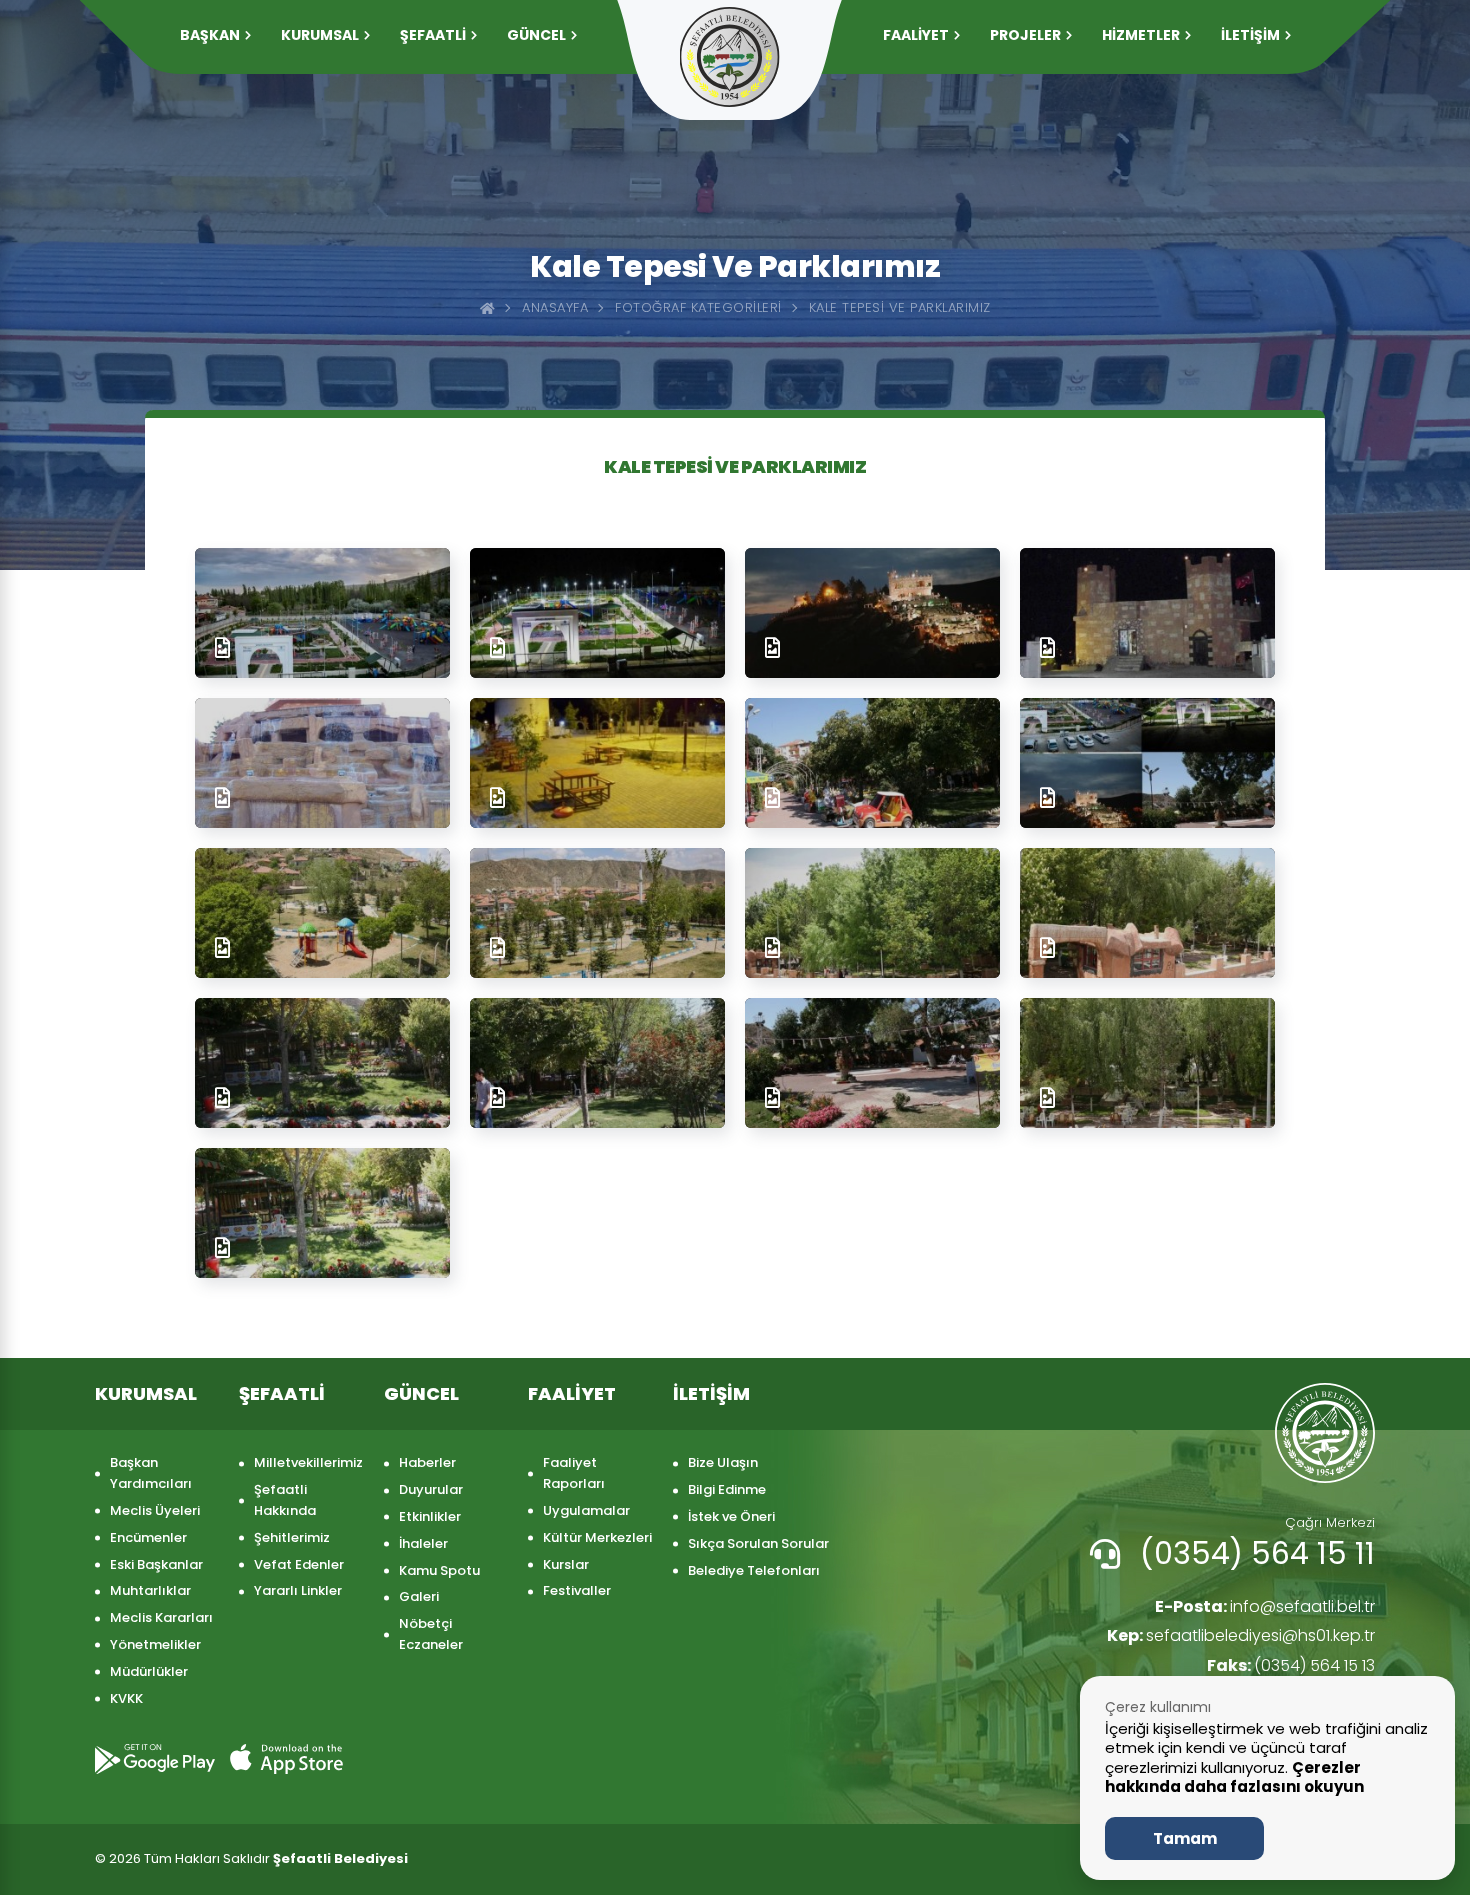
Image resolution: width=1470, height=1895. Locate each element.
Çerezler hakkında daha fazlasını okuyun (1234, 1777)
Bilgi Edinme (727, 1489)
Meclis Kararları (161, 1617)
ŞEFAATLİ (433, 35)
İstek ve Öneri (731, 1516)
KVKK (126, 1698)
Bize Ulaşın (723, 1462)
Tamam (1185, 1838)
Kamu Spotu (439, 1570)
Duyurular (431, 1489)
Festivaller (577, 1590)
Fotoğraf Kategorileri (698, 307)
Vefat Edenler (299, 1564)
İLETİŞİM (1250, 35)
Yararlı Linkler (298, 1590)
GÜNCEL (536, 35)
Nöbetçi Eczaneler (431, 1634)
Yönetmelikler (155, 1644)
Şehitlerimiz (292, 1537)
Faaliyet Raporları (574, 1473)
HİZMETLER (1141, 35)
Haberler (427, 1462)
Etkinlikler (430, 1516)
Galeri (419, 1596)
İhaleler (423, 1543)
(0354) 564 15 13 (1291, 1665)
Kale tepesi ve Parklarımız (900, 307)
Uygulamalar (586, 1510)
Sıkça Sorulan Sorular (758, 1543)
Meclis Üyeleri (155, 1510)
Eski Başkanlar (156, 1564)
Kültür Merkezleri (597, 1537)
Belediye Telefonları (754, 1570)
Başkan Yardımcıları (151, 1473)
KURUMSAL (320, 35)
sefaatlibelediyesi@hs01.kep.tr (1241, 1635)
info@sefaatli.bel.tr (1265, 1606)
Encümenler (148, 1537)
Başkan (210, 35)
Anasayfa (555, 307)
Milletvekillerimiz (308, 1462)
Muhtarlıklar (150, 1590)
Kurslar (566, 1564)
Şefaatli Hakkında (285, 1500)
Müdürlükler (149, 1671)
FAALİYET (916, 35)
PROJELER (1025, 35)
